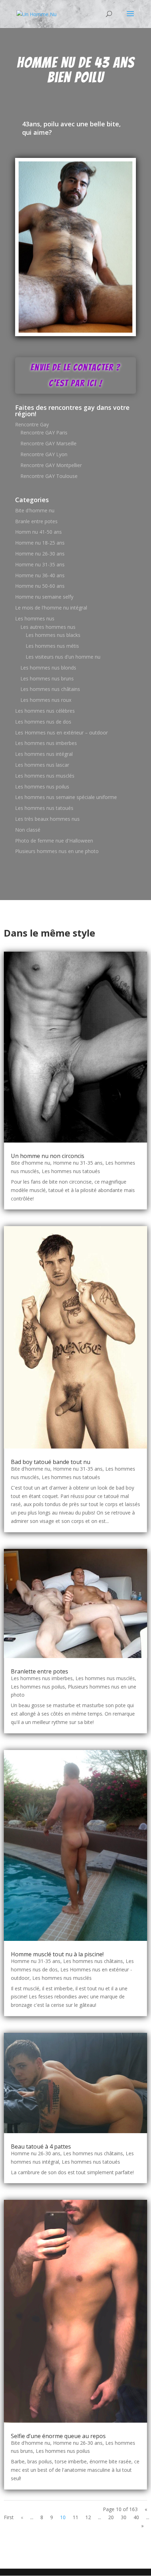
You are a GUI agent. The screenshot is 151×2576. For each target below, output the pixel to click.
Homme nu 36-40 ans (40, 575)
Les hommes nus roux (46, 700)
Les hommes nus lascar (42, 765)
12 (88, 2517)
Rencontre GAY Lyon (44, 454)
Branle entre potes (36, 521)
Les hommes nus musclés (45, 776)
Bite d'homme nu (35, 510)
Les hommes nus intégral (44, 754)
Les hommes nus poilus (42, 787)
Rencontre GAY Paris (44, 432)
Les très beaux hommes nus (47, 819)
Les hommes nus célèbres (45, 711)
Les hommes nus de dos (43, 722)
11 (75, 2517)
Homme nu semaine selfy (44, 597)
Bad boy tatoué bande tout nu (51, 1462)
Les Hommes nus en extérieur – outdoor (61, 733)
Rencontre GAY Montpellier (51, 465)
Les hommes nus (35, 618)
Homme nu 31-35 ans (40, 564)
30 (124, 2517)
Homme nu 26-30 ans (40, 554)
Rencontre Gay (32, 424)
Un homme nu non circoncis (48, 1156)
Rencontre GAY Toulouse (49, 476)
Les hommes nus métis (52, 646)
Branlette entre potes (40, 1671)
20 (111, 2517)
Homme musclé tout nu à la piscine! (57, 1954)
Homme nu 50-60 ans (40, 586)
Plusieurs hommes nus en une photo (57, 851)
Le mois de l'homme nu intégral (51, 608)
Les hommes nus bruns (47, 678)
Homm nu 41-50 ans (38, 532)
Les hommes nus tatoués (44, 808)
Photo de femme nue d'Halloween (54, 841)
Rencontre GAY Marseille (48, 443)
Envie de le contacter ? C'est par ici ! (75, 375)
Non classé (28, 830)
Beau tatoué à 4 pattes (41, 2146)
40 (136, 2517)
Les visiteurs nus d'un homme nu (63, 657)
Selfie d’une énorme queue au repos (58, 2436)
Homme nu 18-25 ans (40, 543)
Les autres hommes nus (48, 627)
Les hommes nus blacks (53, 635)
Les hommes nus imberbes (46, 743)
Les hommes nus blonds (48, 668)
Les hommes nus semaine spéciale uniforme (66, 797)
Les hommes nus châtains (50, 689)
